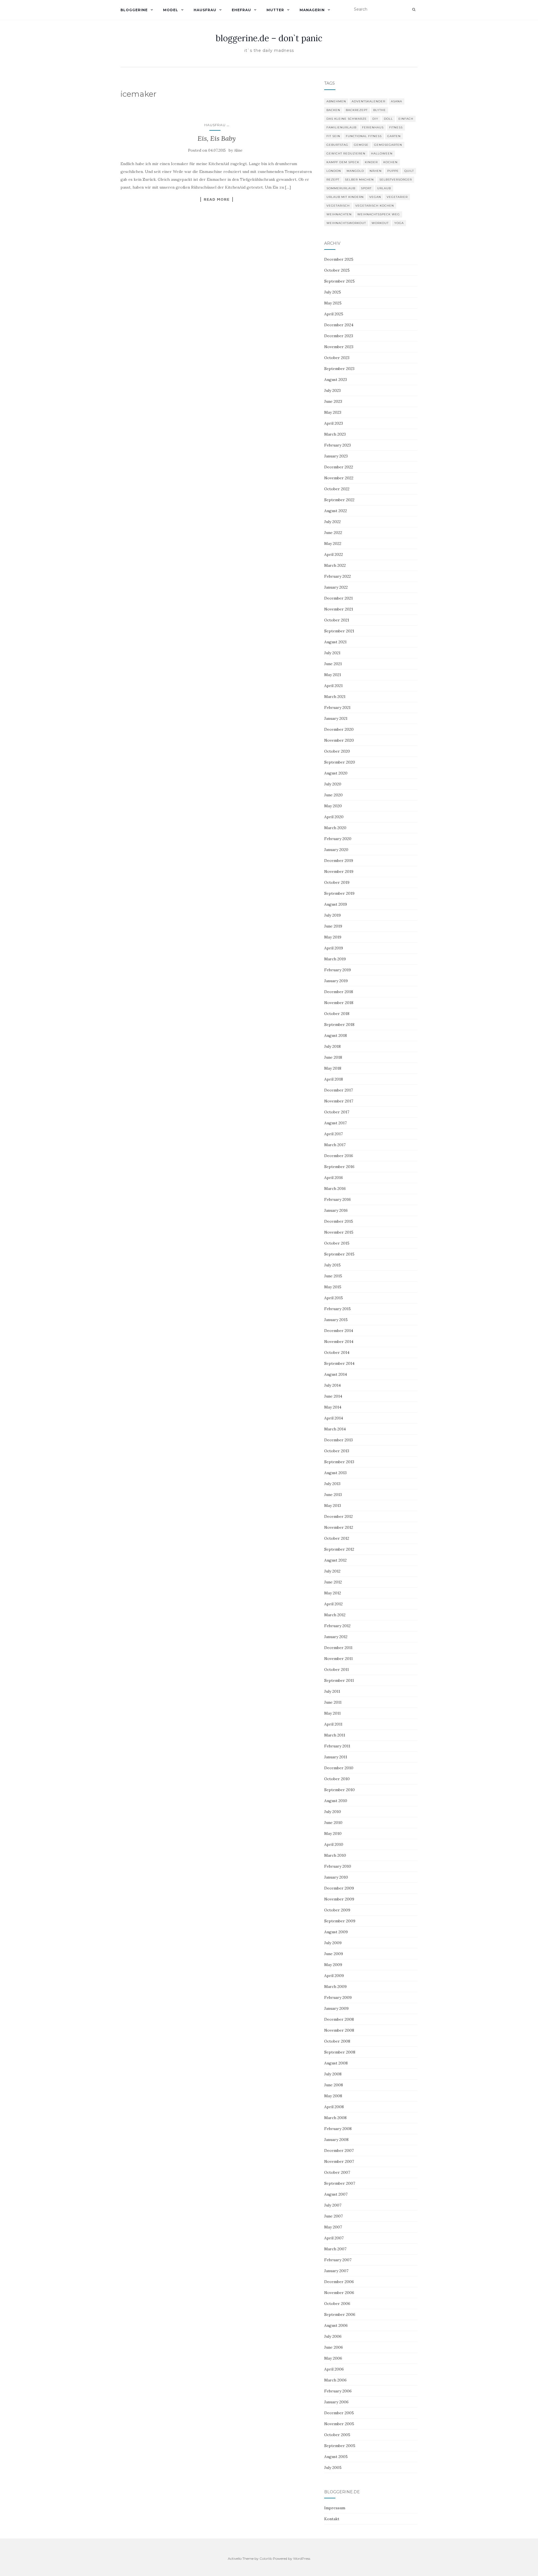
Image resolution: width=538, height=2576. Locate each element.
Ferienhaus (373, 127)
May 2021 (333, 675)
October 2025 (337, 270)
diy (375, 119)
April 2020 (334, 817)
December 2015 (339, 1221)
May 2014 (333, 1407)
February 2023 (338, 445)
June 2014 (333, 1396)
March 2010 (335, 1855)
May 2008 (333, 2096)
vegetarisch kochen (375, 206)
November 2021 (339, 609)
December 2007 (339, 2150)
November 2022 (339, 478)
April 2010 (334, 1844)
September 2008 (340, 2052)
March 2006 (335, 2380)
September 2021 (339, 631)
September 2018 (339, 1025)
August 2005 (336, 2457)
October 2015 (337, 1243)
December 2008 (339, 2019)
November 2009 (339, 1899)
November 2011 (338, 1659)
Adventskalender (368, 101)
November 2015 (339, 1232)
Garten (394, 136)
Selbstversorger (396, 180)
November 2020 (339, 740)
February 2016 (338, 1199)
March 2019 (335, 959)
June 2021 (333, 664)
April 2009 (334, 1976)
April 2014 (334, 1418)
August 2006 (336, 2325)
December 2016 (339, 1156)
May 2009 (333, 1965)
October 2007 (337, 2172)
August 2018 (336, 1035)
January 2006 (336, 2402)
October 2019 (337, 882)
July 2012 (332, 1571)
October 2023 (337, 358)
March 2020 (335, 828)
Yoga (399, 223)
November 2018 (339, 1003)
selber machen (359, 180)
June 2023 (333, 401)
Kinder (371, 162)
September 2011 (339, 1680)
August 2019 (336, 904)
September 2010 (339, 1790)
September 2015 (339, 1254)
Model (171, 10)
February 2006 (338, 2391)
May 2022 (333, 544)
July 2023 (332, 390)
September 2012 (339, 1549)
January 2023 (336, 456)
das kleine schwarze (347, 119)
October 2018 (337, 1014)
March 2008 (335, 2118)
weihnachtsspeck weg (379, 214)
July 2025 (333, 292)
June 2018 (333, 1057)
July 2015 (332, 1265)
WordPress (302, 2558)
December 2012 (338, 1516)
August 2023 (336, 380)
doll (388, 119)
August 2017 (335, 1123)
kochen (390, 162)
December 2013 (338, 1440)
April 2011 (333, 1724)
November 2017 (339, 1101)
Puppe (393, 171)
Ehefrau (241, 10)
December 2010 (339, 1768)
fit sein (333, 136)
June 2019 (333, 926)
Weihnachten (339, 214)
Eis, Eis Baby (217, 138)
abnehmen (336, 101)
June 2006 (334, 2347)
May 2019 (333, 937)
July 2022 (332, 522)
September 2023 (339, 369)
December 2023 (339, 336)
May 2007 (333, 2227)
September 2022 (339, 500)
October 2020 (337, 751)
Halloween (382, 153)
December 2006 (339, 2282)
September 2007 (340, 2183)
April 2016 (334, 1178)
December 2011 (338, 1648)
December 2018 (339, 992)
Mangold (355, 171)
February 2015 (338, 1309)
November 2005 (339, 2424)
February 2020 (338, 839)
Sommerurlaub (341, 188)
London (334, 171)
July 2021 (332, 653)
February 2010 (338, 1866)
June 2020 (333, 795)
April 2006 (334, 2369)
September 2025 (339, 281)
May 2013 (333, 1506)
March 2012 (335, 1615)
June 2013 (333, 1495)
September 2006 (340, 2314)
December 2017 (338, 1090)
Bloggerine (134, 10)
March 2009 (335, 1987)
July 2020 (333, 784)
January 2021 (336, 718)
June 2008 (334, 2085)
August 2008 (336, 2063)
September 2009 (340, 1921)
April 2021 (333, 686)
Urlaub (384, 188)
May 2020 (333, 806)
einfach (406, 119)
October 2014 (337, 1352)
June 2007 (333, 2216)
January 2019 (336, 981)
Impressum (335, 2508)
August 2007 (336, 2194)
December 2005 (339, 2413)
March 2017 (335, 1145)
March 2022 (335, 565)
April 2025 (334, 314)
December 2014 (339, 1331)
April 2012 (333, 1604)
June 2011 (333, 1702)
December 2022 (339, 467)
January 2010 (336, 1877)
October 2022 (337, 489)
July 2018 (332, 1046)
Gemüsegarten (388, 145)
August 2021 (335, 642)
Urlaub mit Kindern (345, 197)
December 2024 (339, 325)
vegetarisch (338, 206)
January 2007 (336, 2271)
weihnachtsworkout (346, 223)
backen (333, 110)
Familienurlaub (341, 127)
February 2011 (337, 1746)
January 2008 (336, 2140)
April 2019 (334, 948)
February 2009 (338, 1997)
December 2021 (338, 598)
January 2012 (336, 1637)
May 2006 (333, 2358)
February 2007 (338, 2260)
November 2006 (339, 2293)
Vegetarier (397, 197)
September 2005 (340, 2446)
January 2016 (336, 1210)
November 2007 (339, 2161)
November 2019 (339, 871)
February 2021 (337, 707)
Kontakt (332, 2519)
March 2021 (335, 697)
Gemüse (361, 145)
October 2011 (337, 1669)
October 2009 (337, 1910)
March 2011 (335, 1735)
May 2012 (333, 1593)
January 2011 (336, 1757)
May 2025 (333, 303)
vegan (375, 197)
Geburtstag (337, 145)
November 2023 (339, 347)
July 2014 (332, 1385)
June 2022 (333, 533)
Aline (238, 150)
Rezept (333, 180)
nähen (376, 171)
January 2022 (336, 587)
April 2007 (334, 2238)
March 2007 (335, 2249)
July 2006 (333, 2336)
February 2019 (338, 970)
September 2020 (340, 762)
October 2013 (337, 1451)
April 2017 (333, 1134)
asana (396, 101)
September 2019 (339, 893)
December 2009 (339, 1888)
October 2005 (337, 2435)
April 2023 (334, 423)
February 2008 (338, 2129)
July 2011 (332, 1691)
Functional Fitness (364, 136)
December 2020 (339, 729)
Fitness (396, 127)
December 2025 (339, 259)
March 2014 (335, 1429)
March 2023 (335, 434)
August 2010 (336, 1801)
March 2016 (335, 1188)
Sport (366, 188)
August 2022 (336, 511)
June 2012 (333, 1582)
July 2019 (332, 915)
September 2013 (339, 1462)
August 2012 (335, 1560)
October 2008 (337, 2041)
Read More (217, 199)
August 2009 (336, 1932)
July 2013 (332, 1484)
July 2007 (333, 2205)
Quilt (409, 171)
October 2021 (337, 620)
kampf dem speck (343, 162)
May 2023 (333, 412)
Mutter (275, 10)
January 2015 (336, 1320)
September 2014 (339, 1363)
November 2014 (339, 1342)
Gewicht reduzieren (346, 153)
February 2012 (337, 1626)
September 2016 (339, 1167)
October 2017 (337, 1112)
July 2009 (333, 1943)
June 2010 (333, 1823)
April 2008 (334, 2107)
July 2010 (333, 1812)
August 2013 (335, 1473)
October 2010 (337, 1779)
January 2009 (336, 2008)
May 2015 (333, 1287)
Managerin (312, 10)
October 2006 (337, 2304)
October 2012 (337, 1538)
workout (380, 223)
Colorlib (266, 2558)
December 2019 (339, 861)
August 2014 (336, 1374)
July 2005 (333, 2468)
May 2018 (333, 1068)
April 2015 (334, 1298)
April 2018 (334, 1079)
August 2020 (336, 773)
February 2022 (338, 576)
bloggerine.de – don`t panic (269, 38)
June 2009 (334, 1954)
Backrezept (357, 110)
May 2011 (332, 1713)
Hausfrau (205, 10)
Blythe (380, 110)
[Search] (414, 10)
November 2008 (339, 2030)
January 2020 (336, 850)
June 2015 (333, 1276)
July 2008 (333, 2074)
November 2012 (339, 1527)
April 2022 (334, 554)
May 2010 (333, 1833)
